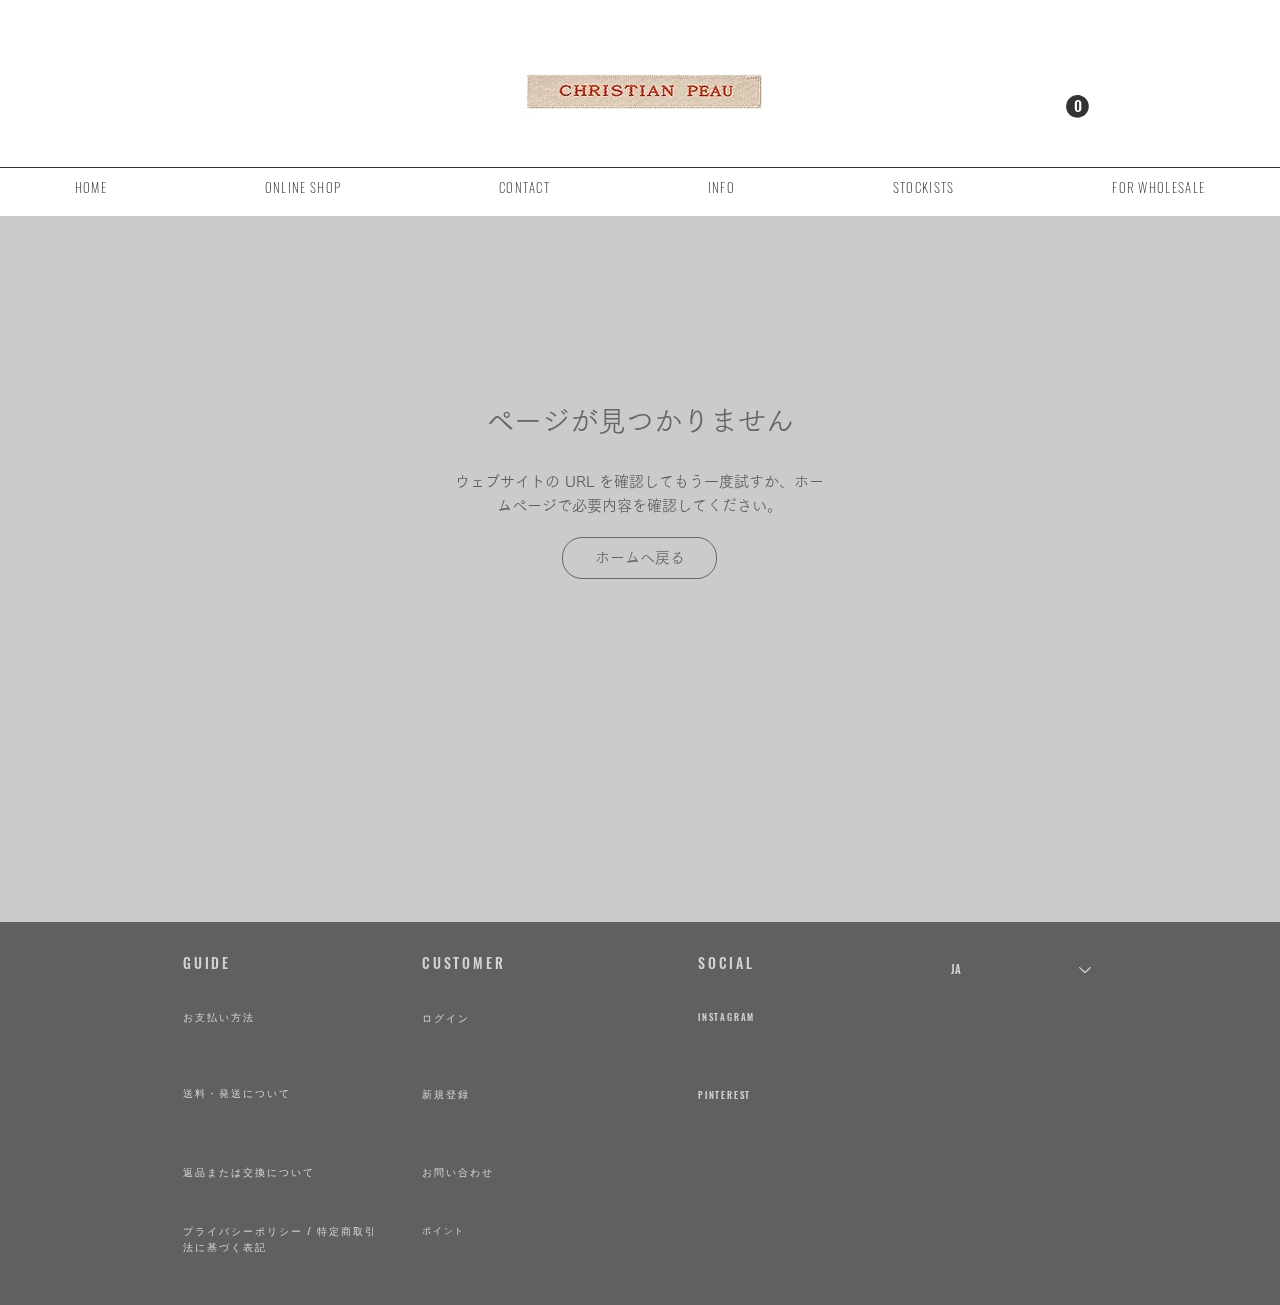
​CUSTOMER (463, 962)
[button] (1077, 106)
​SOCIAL (726, 962)
